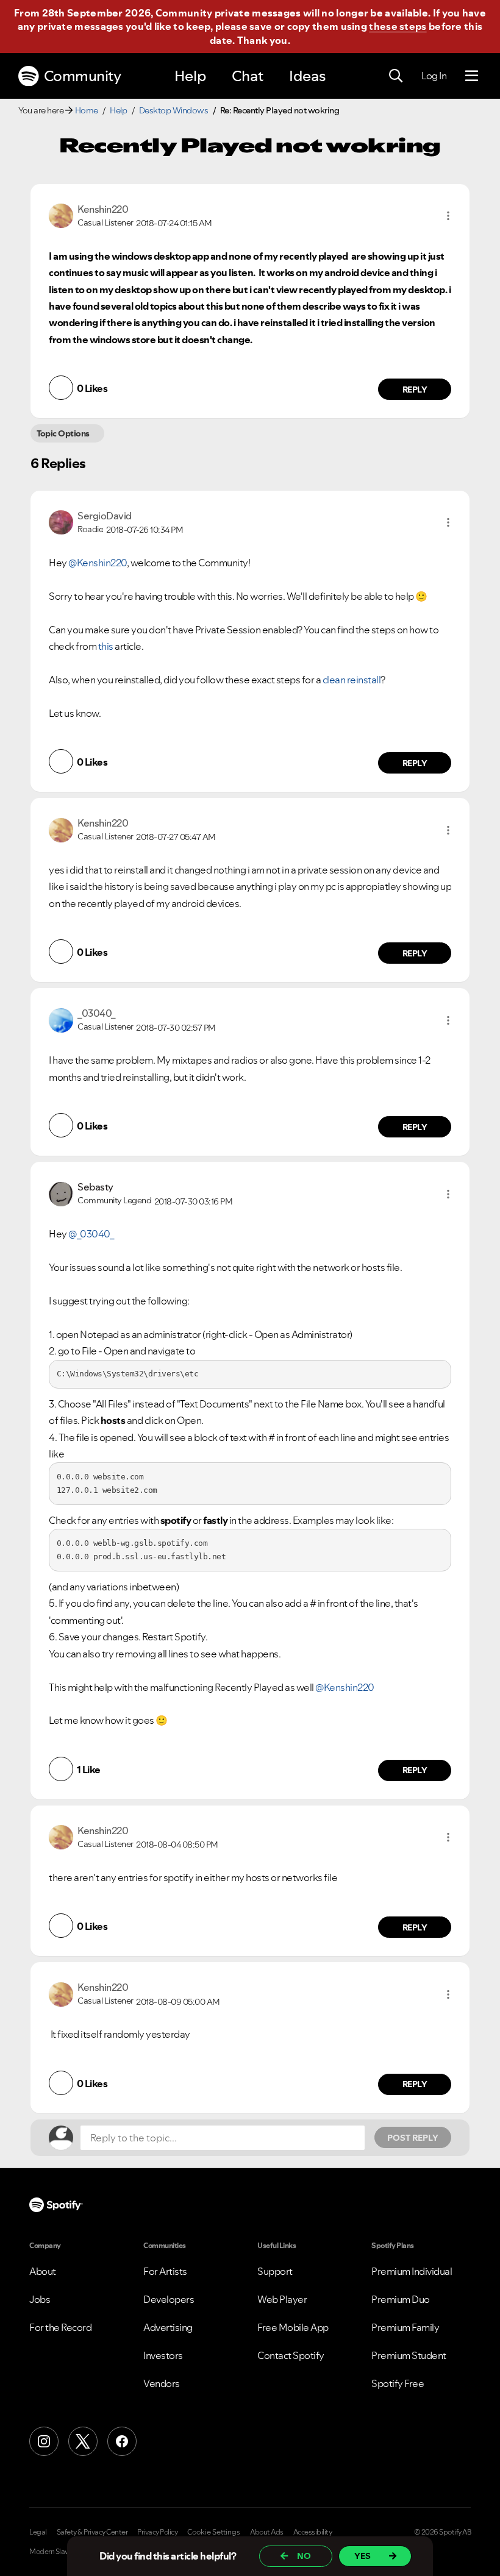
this (106, 646)
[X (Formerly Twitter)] (83, 2441)
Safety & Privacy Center (92, 2532)
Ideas (307, 76)
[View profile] (61, 215)
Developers (169, 2299)
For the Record (60, 2327)
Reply (415, 390)
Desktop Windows (174, 110)
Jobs (40, 2299)
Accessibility (313, 2532)
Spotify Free (398, 2383)
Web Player (282, 2299)
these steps (398, 26)
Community (83, 76)
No (304, 2556)
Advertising (168, 2327)
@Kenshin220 (98, 563)
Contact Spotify (291, 2355)
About (43, 2271)
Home (87, 110)
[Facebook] (122, 2441)
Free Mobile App (293, 2327)
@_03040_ (91, 1234)
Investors (163, 2355)
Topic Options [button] (63, 433)
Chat (248, 76)
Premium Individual (412, 2271)
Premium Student (409, 2355)
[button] (448, 216)
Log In (434, 76)
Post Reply (413, 2138)
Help (190, 76)
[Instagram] (44, 2441)
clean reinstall (352, 680)
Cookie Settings (214, 2532)
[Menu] (472, 76)
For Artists (165, 2271)
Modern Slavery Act (59, 2552)
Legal (38, 2532)
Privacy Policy (157, 2532)
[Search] (396, 76)
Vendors (162, 2383)
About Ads (267, 2532)
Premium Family (405, 2327)
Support (275, 2271)
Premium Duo (401, 2299)
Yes (362, 2556)
